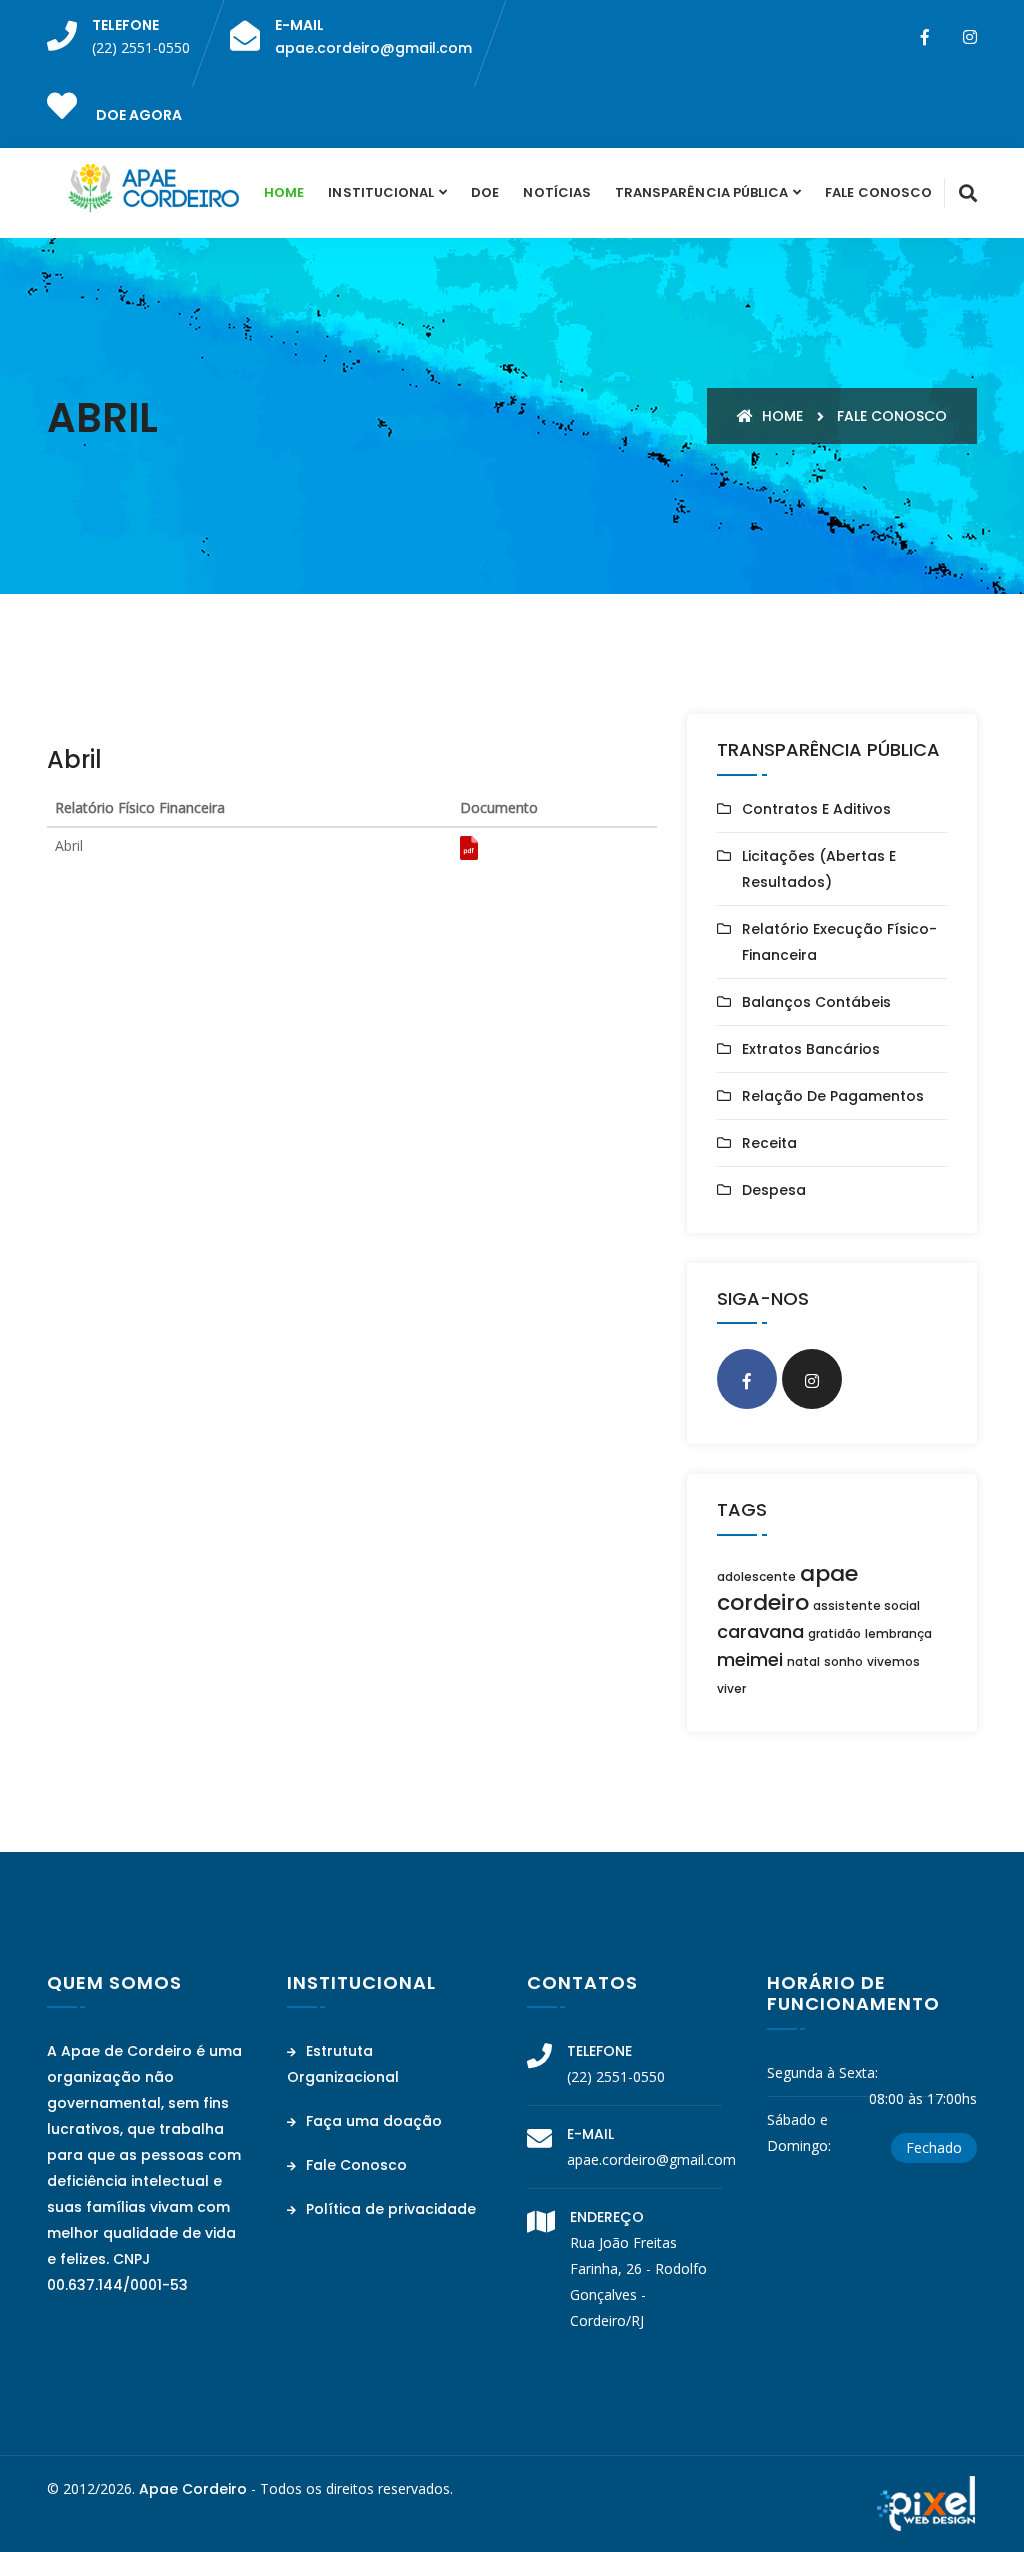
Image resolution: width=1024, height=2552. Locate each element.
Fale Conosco (878, 192)
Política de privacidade (389, 2209)
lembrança (898, 1633)
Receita (769, 1143)
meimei (750, 1659)
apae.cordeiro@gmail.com (373, 48)
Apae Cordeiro (193, 2489)
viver (731, 1688)
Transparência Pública (701, 192)
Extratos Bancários (811, 1049)
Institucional (381, 192)
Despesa (774, 1190)
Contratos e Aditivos (816, 809)
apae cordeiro (787, 1588)
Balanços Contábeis (816, 1002)
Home (284, 192)
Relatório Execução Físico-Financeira (839, 942)
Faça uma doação (372, 2121)
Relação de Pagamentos (833, 1096)
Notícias (556, 192)
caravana (760, 1631)
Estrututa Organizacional (343, 2064)
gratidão (834, 1633)
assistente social (866, 1605)
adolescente (756, 1576)
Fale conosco (892, 416)
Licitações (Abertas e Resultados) (819, 869)
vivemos (893, 1661)
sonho (843, 1661)
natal (803, 1661)
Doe (485, 192)
